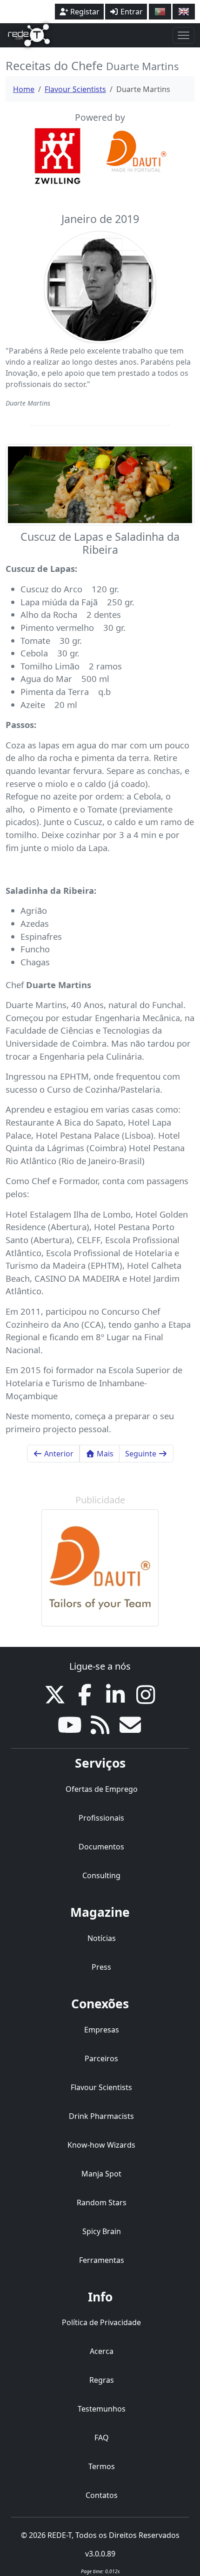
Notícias (102, 1938)
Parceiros (101, 2058)
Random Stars (102, 2202)
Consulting (101, 1875)
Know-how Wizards (101, 2145)
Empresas (102, 2030)
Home (24, 89)
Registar (84, 12)
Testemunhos (102, 2409)
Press (101, 1967)
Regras (102, 2380)
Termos (102, 2466)
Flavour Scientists (75, 89)
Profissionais (101, 1818)
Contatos (102, 2495)
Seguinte (142, 1454)
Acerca (102, 2351)
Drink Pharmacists (101, 2116)
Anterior (58, 1454)
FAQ (102, 2438)
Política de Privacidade (101, 2322)
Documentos (101, 1847)
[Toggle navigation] (183, 35)
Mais (104, 1454)
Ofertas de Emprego (102, 1789)
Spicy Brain (102, 2231)
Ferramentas (102, 2260)
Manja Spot (101, 2174)
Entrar (131, 12)
